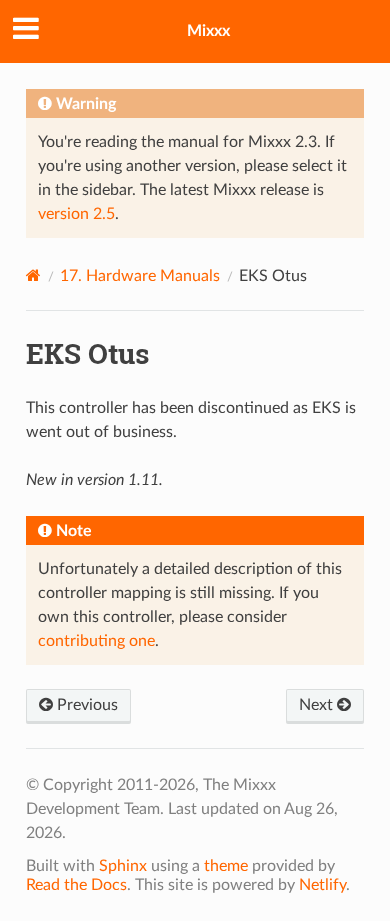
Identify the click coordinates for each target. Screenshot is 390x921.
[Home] (33, 275)
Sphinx (123, 866)
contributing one (96, 641)
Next (318, 705)
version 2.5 (76, 214)
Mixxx (208, 31)
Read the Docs (76, 885)
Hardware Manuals (140, 276)
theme (226, 866)
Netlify (322, 885)
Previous (85, 705)
